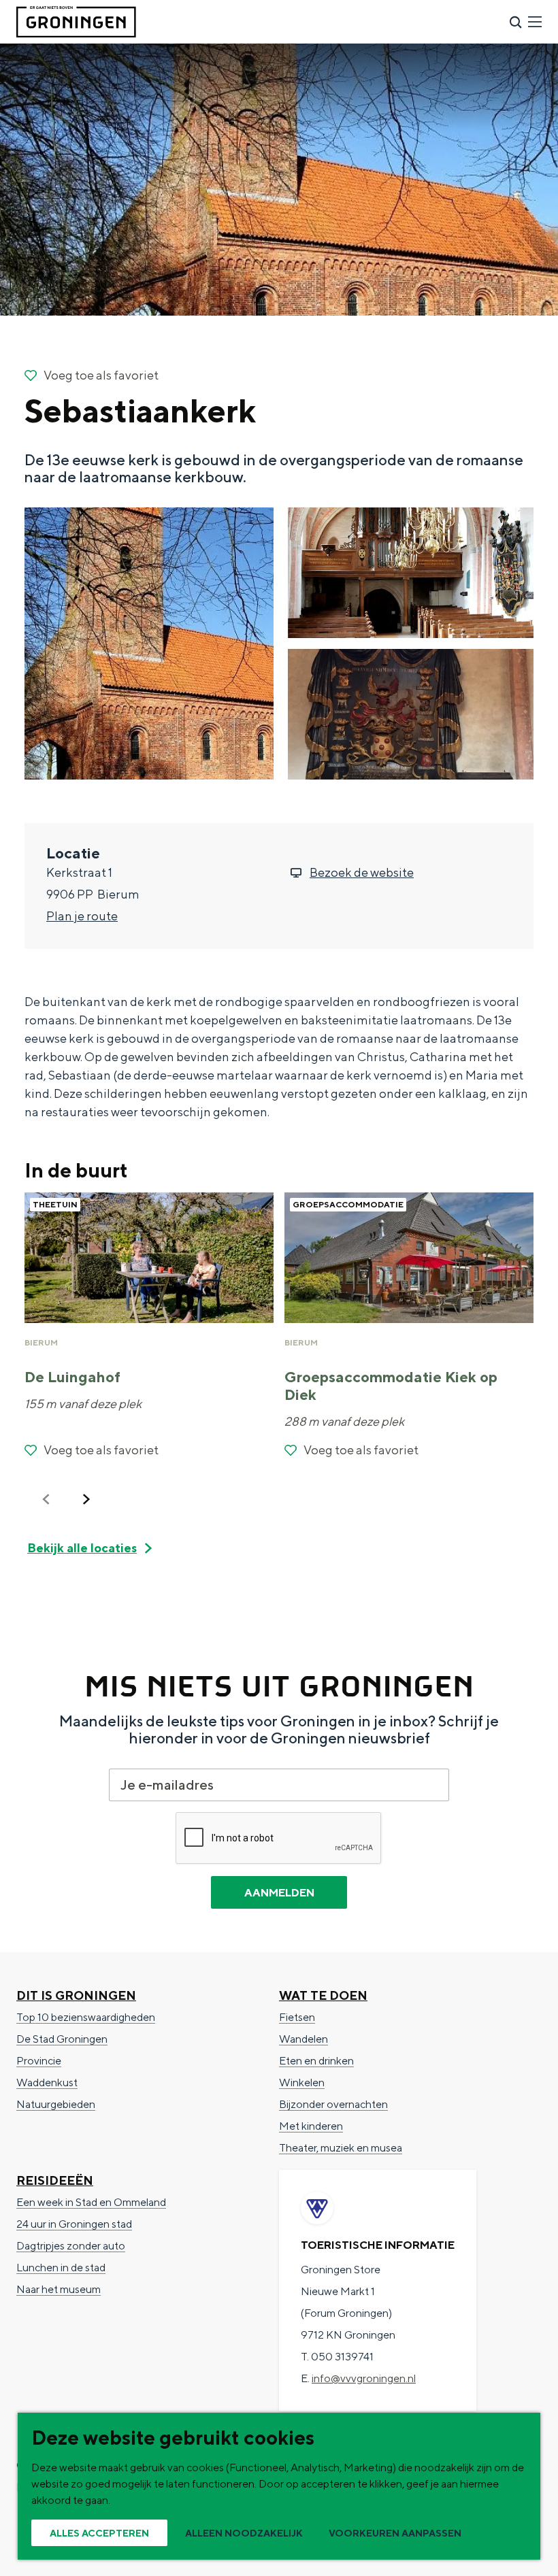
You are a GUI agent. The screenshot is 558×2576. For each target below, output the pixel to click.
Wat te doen (323, 1995)
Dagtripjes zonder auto (71, 2246)
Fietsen (297, 2017)
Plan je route (82, 916)
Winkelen (302, 2082)
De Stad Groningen (62, 2039)
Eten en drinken (316, 2061)
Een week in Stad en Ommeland (91, 2202)
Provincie (39, 2061)
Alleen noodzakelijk (244, 2533)
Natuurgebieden (56, 2104)
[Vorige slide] (46, 1499)
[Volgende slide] (86, 1499)
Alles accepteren (99, 2533)
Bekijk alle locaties (82, 1548)
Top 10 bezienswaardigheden (86, 2017)
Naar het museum (59, 2289)
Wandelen (303, 2039)
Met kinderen (311, 2126)
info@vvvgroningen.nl (364, 2378)
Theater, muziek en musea (341, 2148)
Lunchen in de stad (61, 2268)
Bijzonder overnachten (333, 2104)
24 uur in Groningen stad (74, 2224)
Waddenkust (47, 2082)
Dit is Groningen (76, 1995)
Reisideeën (55, 2180)
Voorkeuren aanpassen (395, 2533)
